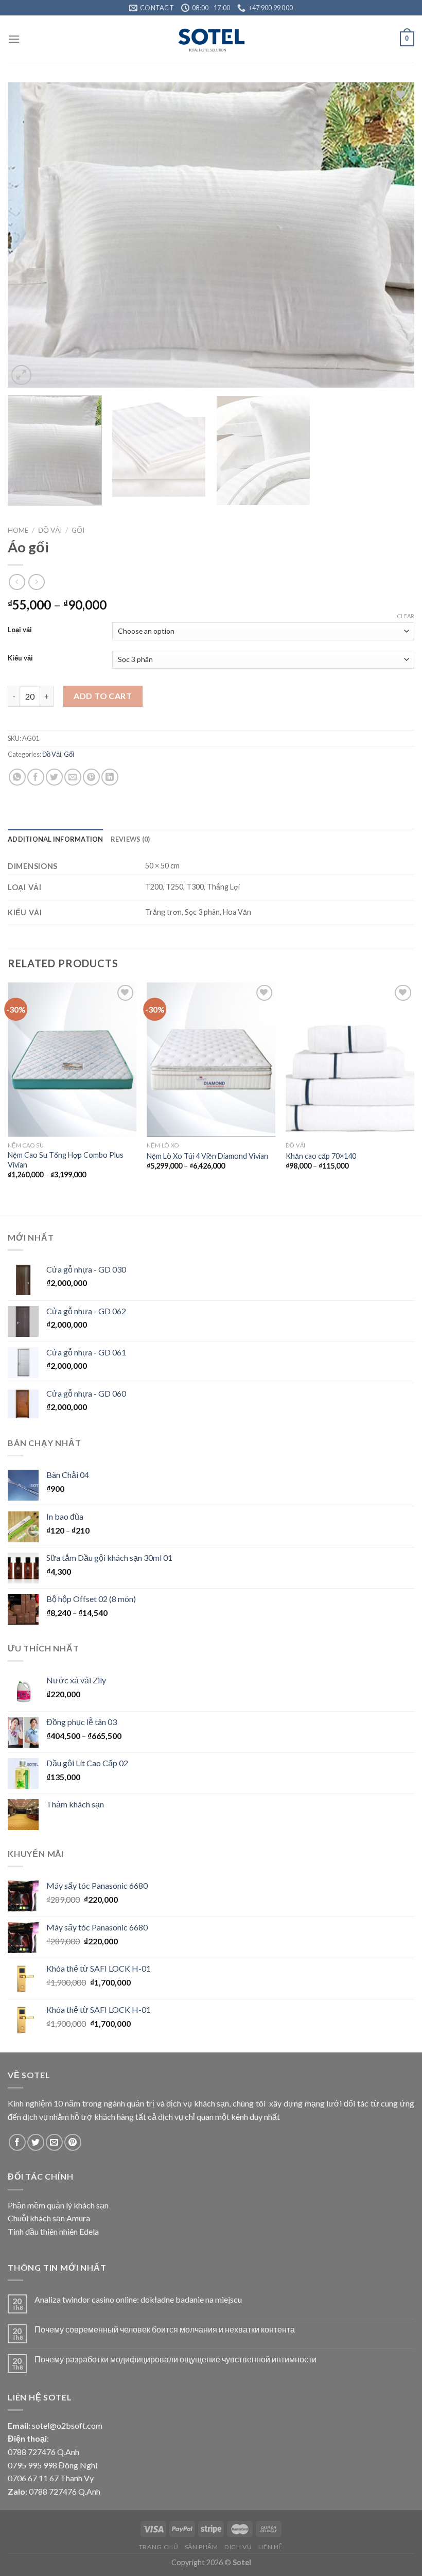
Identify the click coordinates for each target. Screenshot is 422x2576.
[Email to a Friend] (73, 777)
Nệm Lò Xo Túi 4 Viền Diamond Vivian (207, 1156)
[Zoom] (21, 375)
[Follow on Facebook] (17, 2142)
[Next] (393, 235)
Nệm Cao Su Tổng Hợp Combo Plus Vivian (66, 1160)
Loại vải (20, 630)
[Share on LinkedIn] (110, 777)
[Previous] (29, 235)
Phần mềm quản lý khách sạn (58, 2205)
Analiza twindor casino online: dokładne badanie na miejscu (138, 2299)
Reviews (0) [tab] (130, 839)
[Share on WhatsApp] (17, 777)
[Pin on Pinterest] (91, 777)
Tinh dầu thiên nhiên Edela (53, 2231)
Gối (78, 530)
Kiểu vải (20, 658)
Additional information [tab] (56, 839)
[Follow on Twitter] (36, 2142)
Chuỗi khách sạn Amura (49, 2218)
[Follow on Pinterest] (73, 2142)
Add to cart (103, 696)
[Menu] (14, 39)
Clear (406, 616)
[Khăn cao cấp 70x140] (350, 1059)
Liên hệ (271, 2547)
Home (18, 530)
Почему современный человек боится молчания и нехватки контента (165, 2329)
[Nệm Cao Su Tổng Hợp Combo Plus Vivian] (72, 1059)
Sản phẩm (201, 2547)
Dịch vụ (238, 2547)
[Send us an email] (54, 2142)
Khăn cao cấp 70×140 (321, 1156)
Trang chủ (159, 2547)
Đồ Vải (50, 530)
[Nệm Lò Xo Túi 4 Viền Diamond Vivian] (211, 1059)
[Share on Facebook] (36, 777)
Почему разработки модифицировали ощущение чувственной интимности (175, 2359)
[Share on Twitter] (54, 777)
